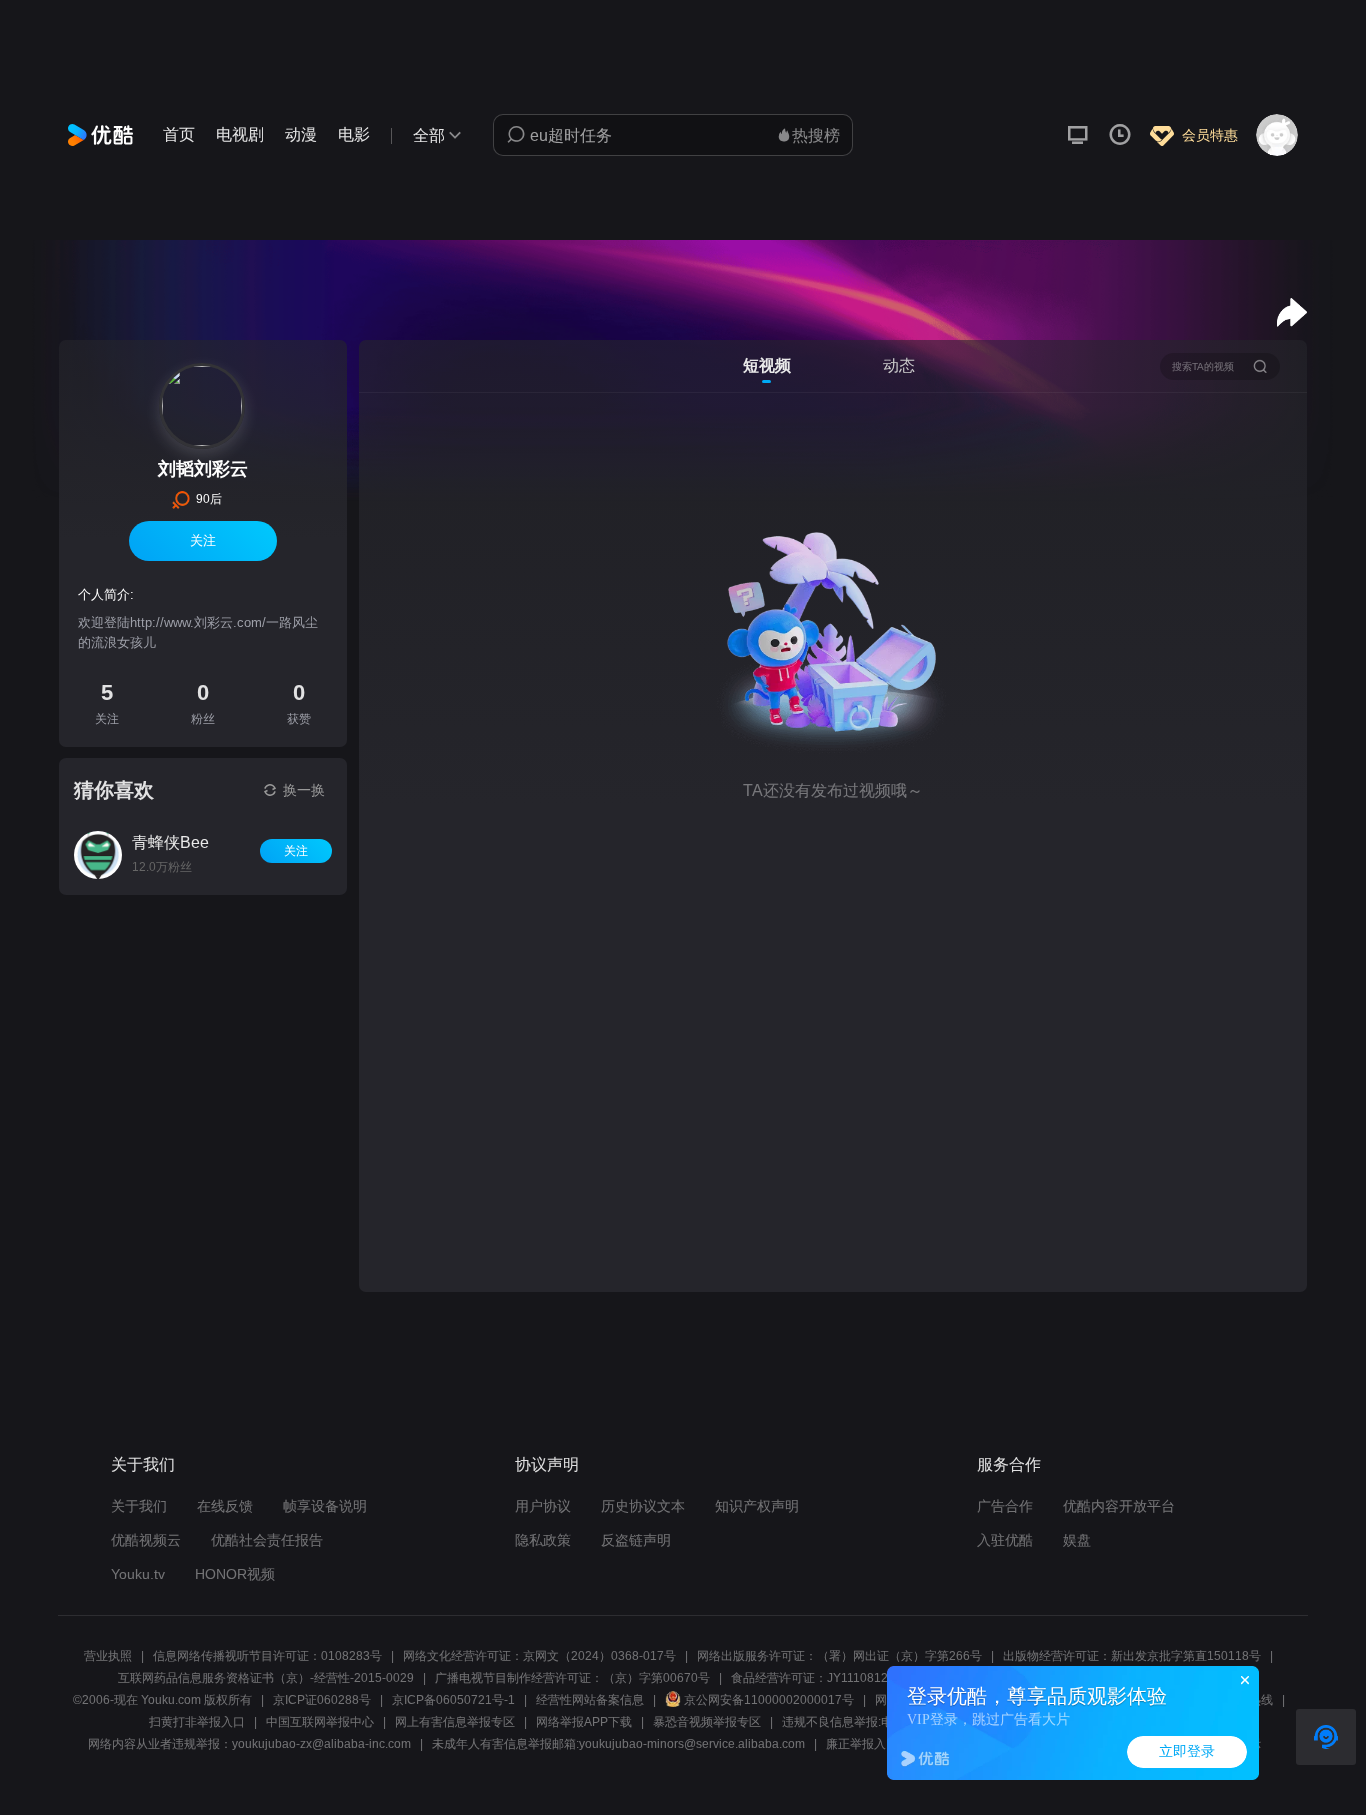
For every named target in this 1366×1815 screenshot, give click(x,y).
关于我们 (139, 1506)
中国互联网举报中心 (320, 1722)
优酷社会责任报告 (267, 1540)
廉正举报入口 (862, 1744)
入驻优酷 (1005, 1540)
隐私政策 (543, 1540)
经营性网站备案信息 (590, 1700)
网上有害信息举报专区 (455, 1722)
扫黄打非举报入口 (197, 1722)
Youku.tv (138, 1574)
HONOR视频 (235, 1574)
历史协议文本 (643, 1506)
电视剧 (240, 134)
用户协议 (543, 1506)
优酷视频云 (146, 1540)
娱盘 (1077, 1540)
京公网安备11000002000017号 (769, 1700)
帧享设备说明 (325, 1506)
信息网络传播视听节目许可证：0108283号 (267, 1656)
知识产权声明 (757, 1506)
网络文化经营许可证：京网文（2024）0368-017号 (539, 1656)
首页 (179, 134)
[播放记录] (1120, 135)
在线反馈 (225, 1506)
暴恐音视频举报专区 (707, 1722)
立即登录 (1187, 1751)
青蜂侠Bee (170, 842)
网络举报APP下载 (584, 1722)
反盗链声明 (636, 1540)
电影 (354, 134)
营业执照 (108, 1656)
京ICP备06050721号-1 (453, 1700)
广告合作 (1005, 1506)
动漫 (301, 134)
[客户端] (1078, 135)
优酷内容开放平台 (1119, 1506)
